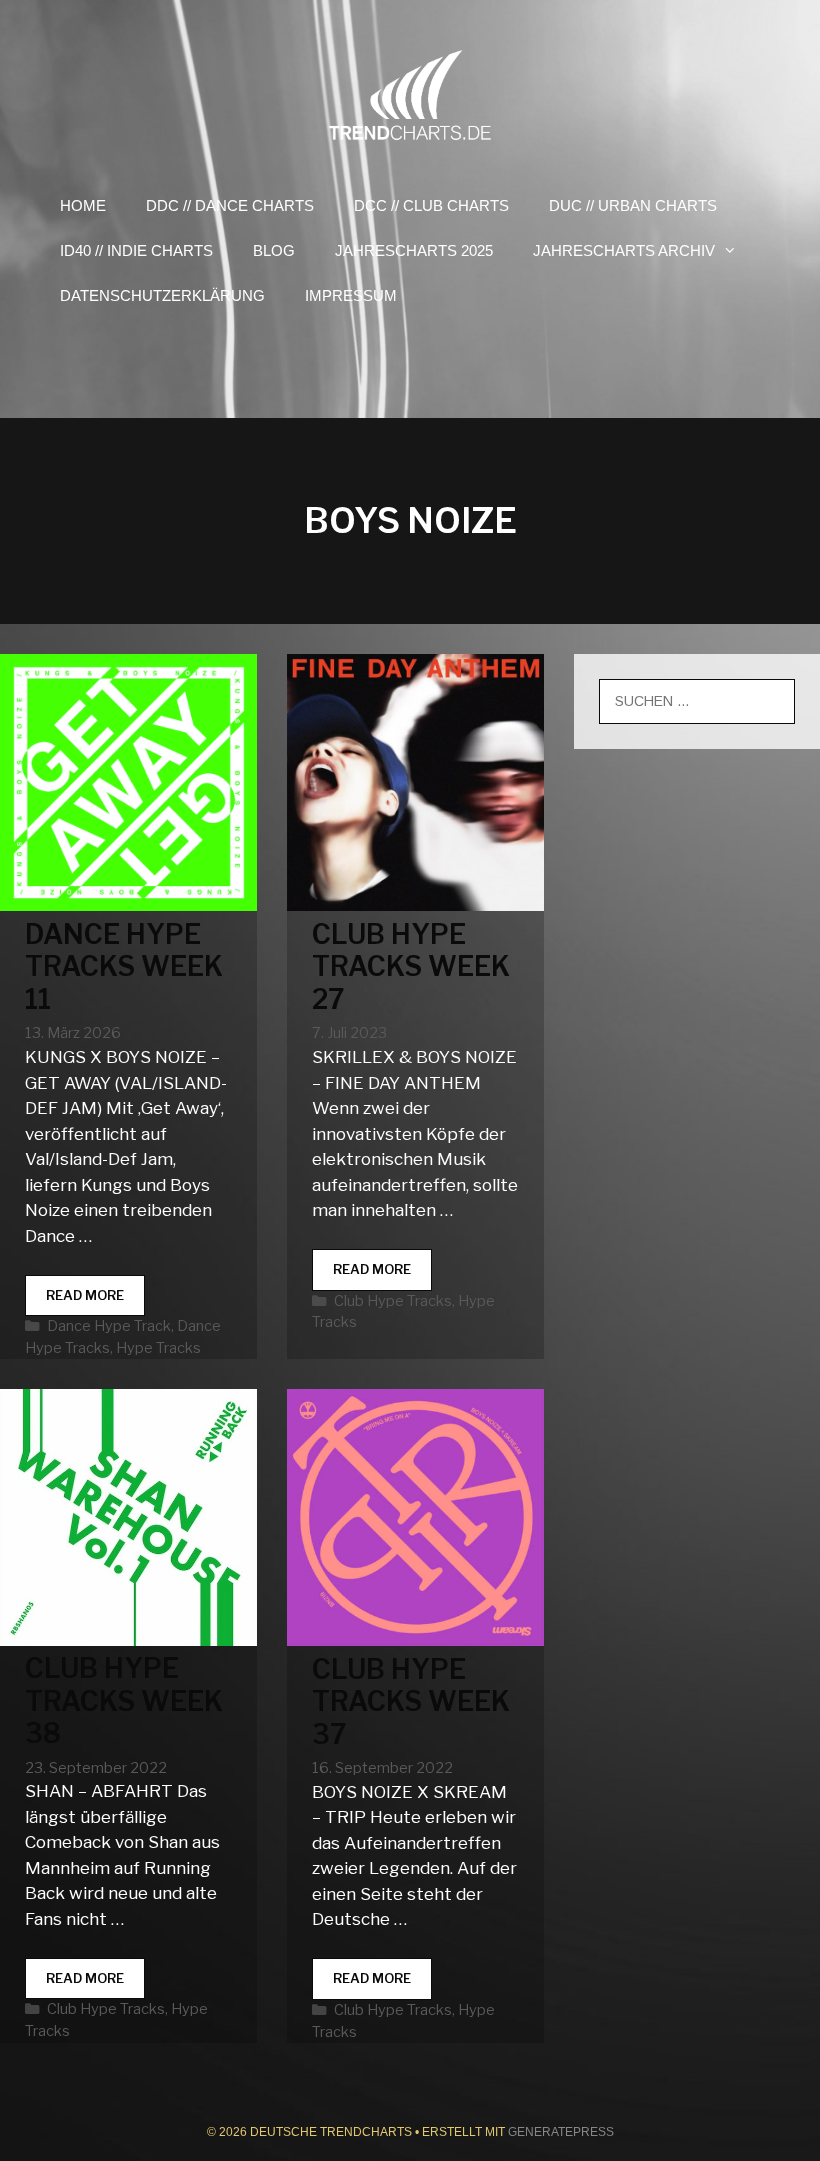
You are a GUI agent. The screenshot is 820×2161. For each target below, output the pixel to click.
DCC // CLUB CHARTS (431, 205)
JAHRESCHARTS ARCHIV (624, 250)
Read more (95, 1301)
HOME (83, 205)
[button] (736, 250)
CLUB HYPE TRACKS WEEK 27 (411, 967)
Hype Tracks (158, 1348)
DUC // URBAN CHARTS (633, 205)
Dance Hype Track (109, 1326)
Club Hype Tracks (393, 1301)
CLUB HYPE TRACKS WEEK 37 (411, 1702)
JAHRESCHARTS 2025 (414, 250)
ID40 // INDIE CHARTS (136, 250)
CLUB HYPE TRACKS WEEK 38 (124, 1701)
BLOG (274, 250)
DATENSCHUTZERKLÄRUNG (162, 295)
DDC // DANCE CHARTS (230, 205)
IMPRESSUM (351, 295)
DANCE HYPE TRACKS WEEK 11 (124, 967)
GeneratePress (561, 2132)
